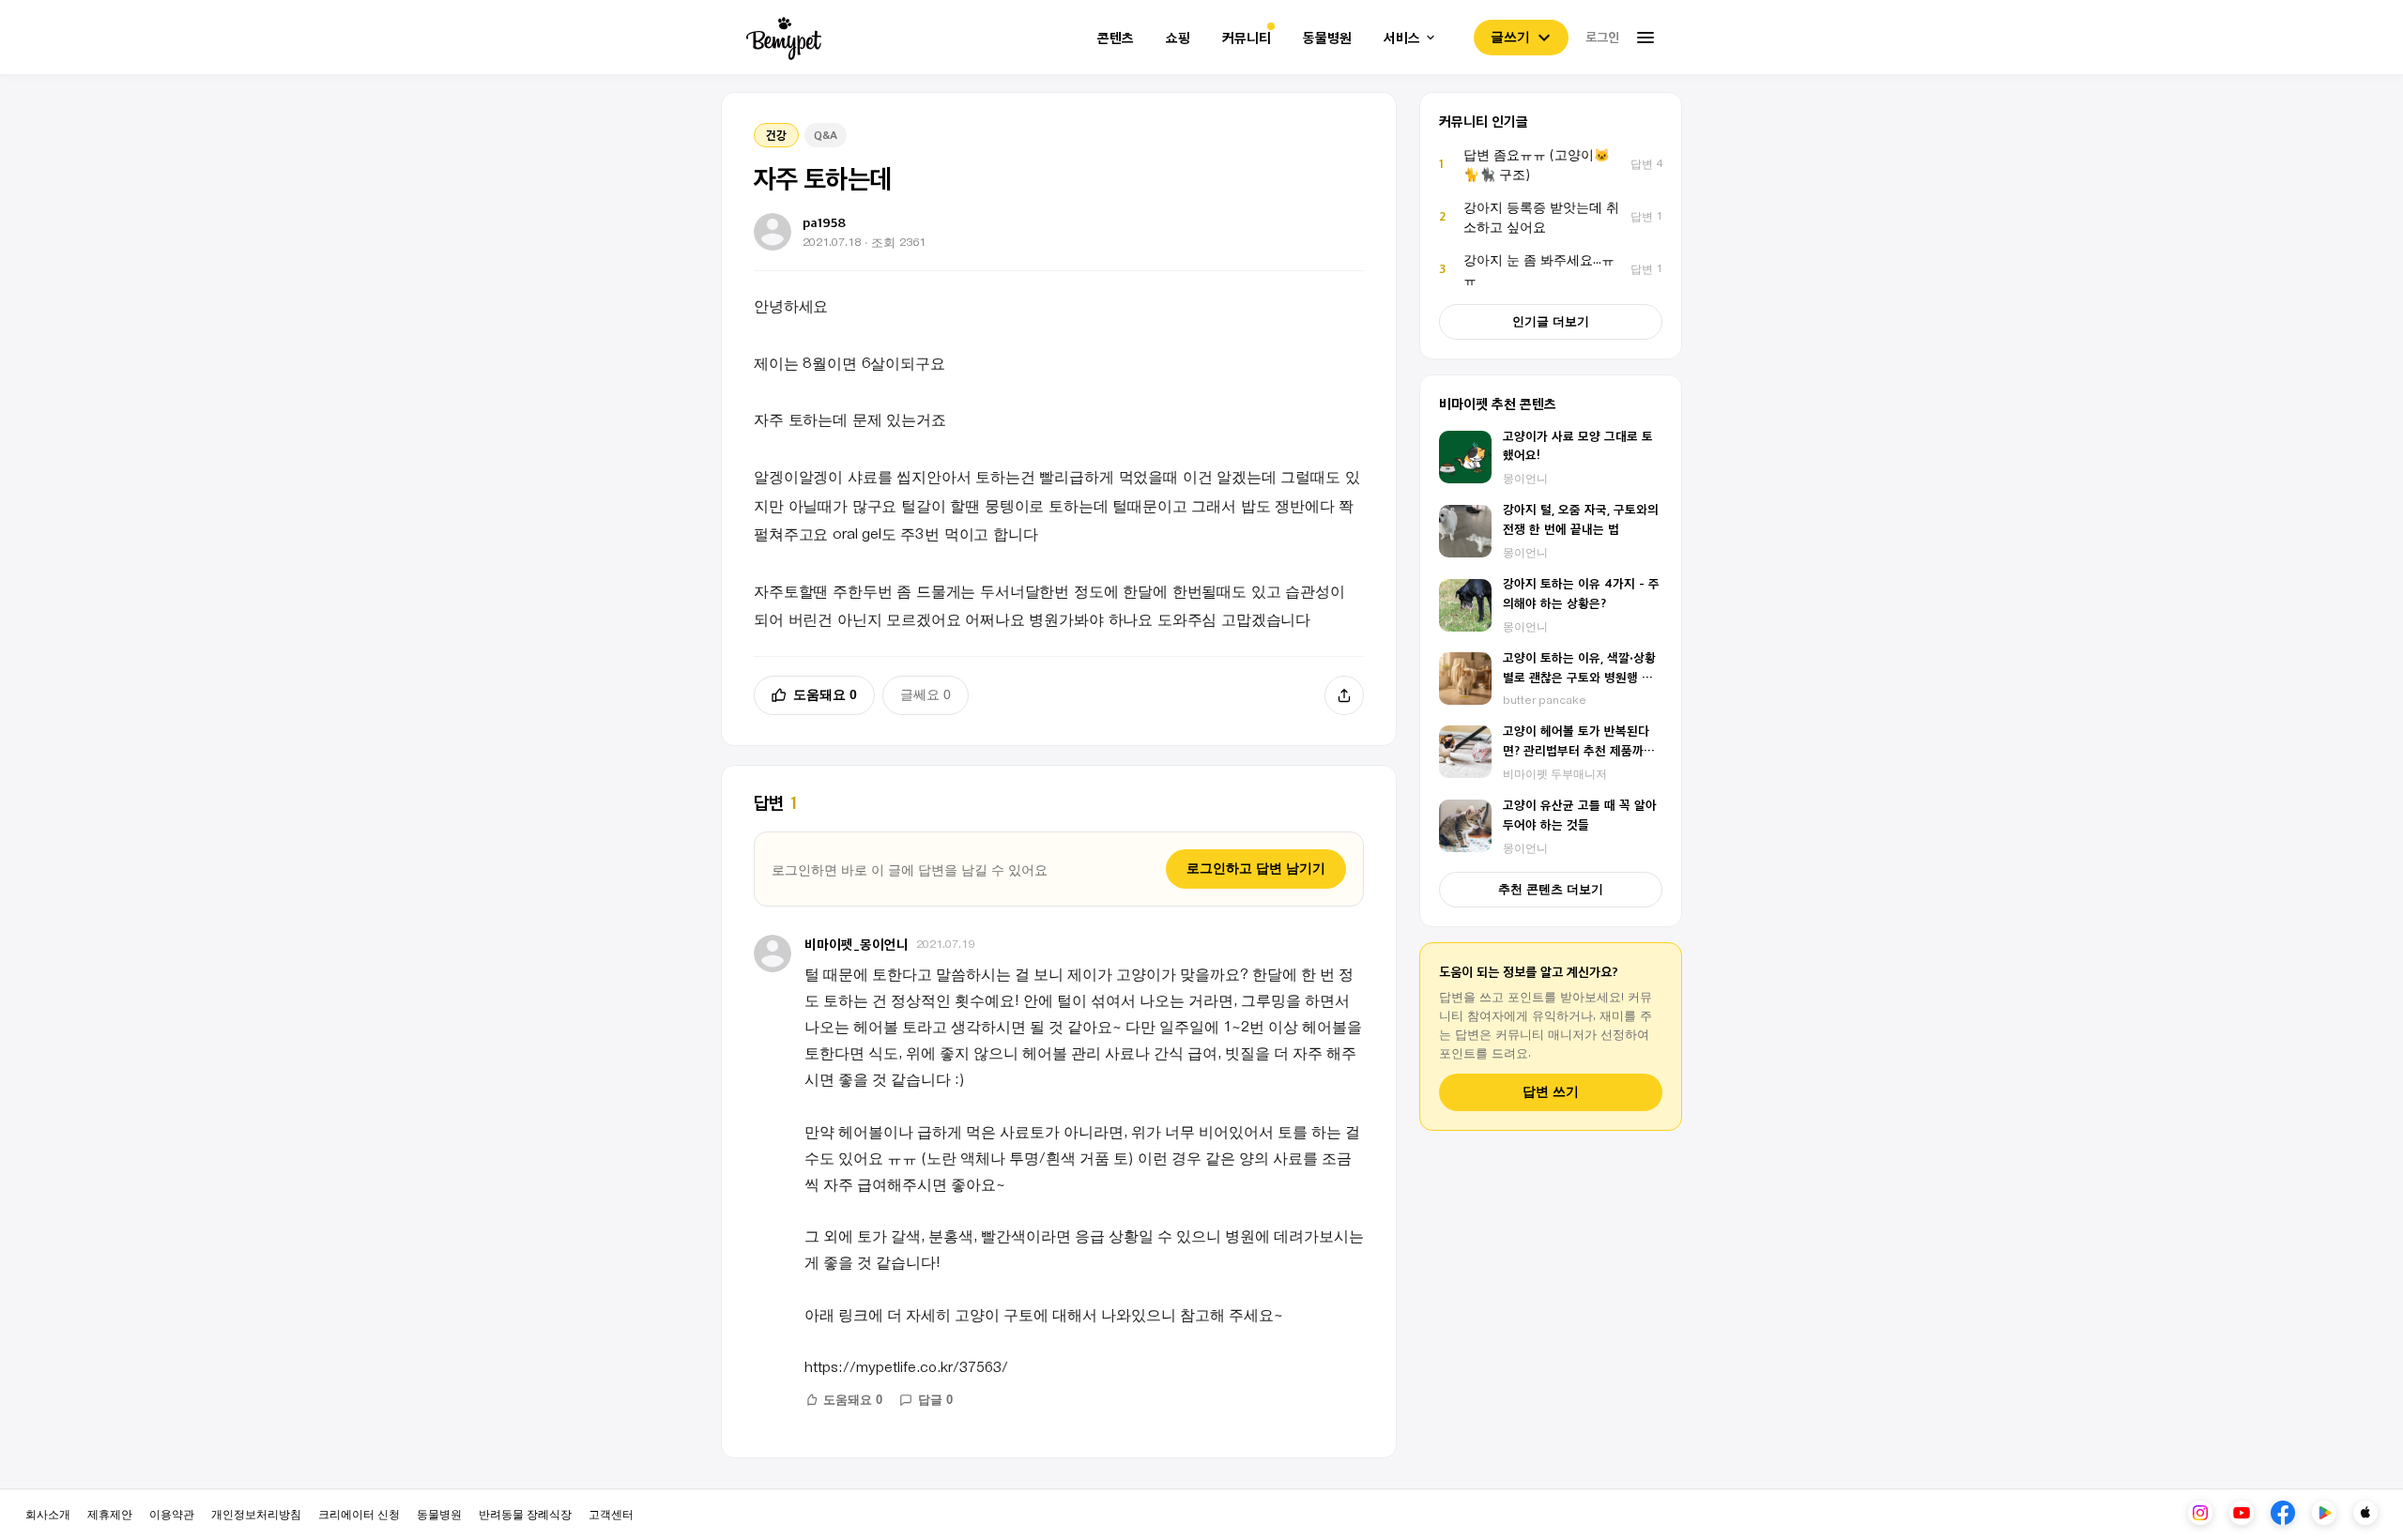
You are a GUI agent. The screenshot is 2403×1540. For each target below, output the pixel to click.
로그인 (1602, 37)
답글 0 (935, 1400)
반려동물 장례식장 (525, 1513)
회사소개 (48, 1513)
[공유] (1344, 695)
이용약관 (172, 1513)
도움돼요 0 (825, 694)
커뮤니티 (1247, 38)
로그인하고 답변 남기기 (1256, 868)
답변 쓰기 (1551, 1092)
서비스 (1402, 38)
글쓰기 (1510, 37)
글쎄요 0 (926, 694)
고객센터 (611, 1513)
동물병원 (1327, 38)
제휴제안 (110, 1513)
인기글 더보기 (1551, 321)
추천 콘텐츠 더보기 (1551, 889)
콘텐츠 (1116, 38)
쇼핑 (1178, 38)
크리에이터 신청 (359, 1513)
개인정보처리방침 (256, 1513)
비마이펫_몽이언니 (857, 944)
